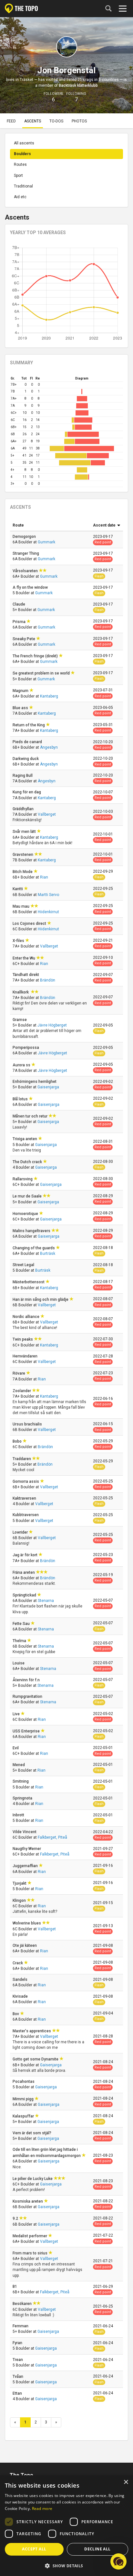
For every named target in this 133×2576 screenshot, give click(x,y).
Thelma (20, 1641)
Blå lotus (21, 1099)
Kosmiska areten (28, 2201)
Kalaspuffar (24, 2116)
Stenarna (46, 1601)
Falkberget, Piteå (52, 1837)
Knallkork (22, 992)
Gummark (46, 542)
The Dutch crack (28, 1162)
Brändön (48, 980)
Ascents (33, 121)
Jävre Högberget (52, 1025)
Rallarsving (23, 1179)
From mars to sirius (31, 2253)
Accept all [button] (34, 2549)
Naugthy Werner (27, 1849)
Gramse (20, 1020)
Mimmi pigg (24, 2099)
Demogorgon (25, 537)
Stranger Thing (26, 553)
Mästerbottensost (29, 1282)
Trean (18, 2360)
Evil (16, 1748)
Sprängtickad (25, 1595)
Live (17, 1714)
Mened (19, 1765)
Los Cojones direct (30, 924)
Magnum (21, 691)
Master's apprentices (32, 2031)
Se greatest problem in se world (42, 673)
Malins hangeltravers (32, 1231)
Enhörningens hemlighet (35, 1082)
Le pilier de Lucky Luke (33, 2179)
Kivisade (21, 1996)
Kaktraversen (25, 1498)
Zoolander (22, 1391)
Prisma (20, 622)
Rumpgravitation (28, 1697)
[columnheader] (50, 526)
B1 (15, 2287)
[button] (118, 2561)
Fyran (18, 2343)
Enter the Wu (24, 958)
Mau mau (21, 906)
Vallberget (47, 814)
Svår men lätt (25, 832)
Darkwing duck (26, 759)
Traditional (23, 186)
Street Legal (24, 1265)
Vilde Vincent (25, 1832)
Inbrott (19, 1815)
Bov (16, 2014)
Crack (18, 1963)
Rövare (19, 1373)
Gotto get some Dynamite (36, 2059)
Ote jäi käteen (25, 1946)
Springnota (23, 1798)
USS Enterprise (27, 1731)
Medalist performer (30, 2236)
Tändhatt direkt (26, 975)
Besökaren (23, 2304)
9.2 (16, 2219)
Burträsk (48, 1254)
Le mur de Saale (28, 1196)
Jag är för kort (26, 1555)
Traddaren (22, 1459)
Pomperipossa (26, 1048)
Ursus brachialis (28, 1424)
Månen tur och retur (31, 1116)
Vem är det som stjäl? (32, 2133)
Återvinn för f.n (27, 1680)
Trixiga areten (25, 1139)
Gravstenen (23, 855)
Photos (79, 121)
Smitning (21, 1781)
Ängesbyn (49, 747)
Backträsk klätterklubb (78, 85)
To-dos (56, 121)
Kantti (18, 889)
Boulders (22, 154)
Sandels (20, 1980)
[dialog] (66, 2526)
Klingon (20, 1901)
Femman (21, 2326)
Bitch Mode (23, 872)
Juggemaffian (26, 1866)
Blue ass (21, 708)
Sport (18, 176)
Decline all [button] (97, 2549)
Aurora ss (22, 1065)
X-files (19, 941)
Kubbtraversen (26, 1515)
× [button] (126, 2482)
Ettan (18, 2393)
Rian (44, 877)
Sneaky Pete (24, 639)
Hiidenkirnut (48, 912)
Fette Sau (22, 1624)
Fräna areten (24, 1572)
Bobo (18, 1441)
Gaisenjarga (48, 1087)
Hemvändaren (26, 1356)
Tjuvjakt (20, 1883)
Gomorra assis (26, 1481)
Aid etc (20, 197)
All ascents (24, 143)
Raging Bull (23, 776)
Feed (11, 121)
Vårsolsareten (26, 571)
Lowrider (21, 1532)
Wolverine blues (27, 1923)
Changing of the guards (34, 1248)
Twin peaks (23, 1339)
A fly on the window (31, 587)
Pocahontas (24, 2082)
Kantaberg (49, 696)
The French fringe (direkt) (36, 656)
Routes (20, 165)
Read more (42, 2508)
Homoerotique (26, 1214)
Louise (19, 1663)
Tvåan (18, 2377)
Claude (19, 604)
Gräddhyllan (24, 809)
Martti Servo (48, 895)
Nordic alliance (26, 1317)
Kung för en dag (27, 792)
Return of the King (29, 725)
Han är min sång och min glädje (41, 1299)
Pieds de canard (28, 742)
